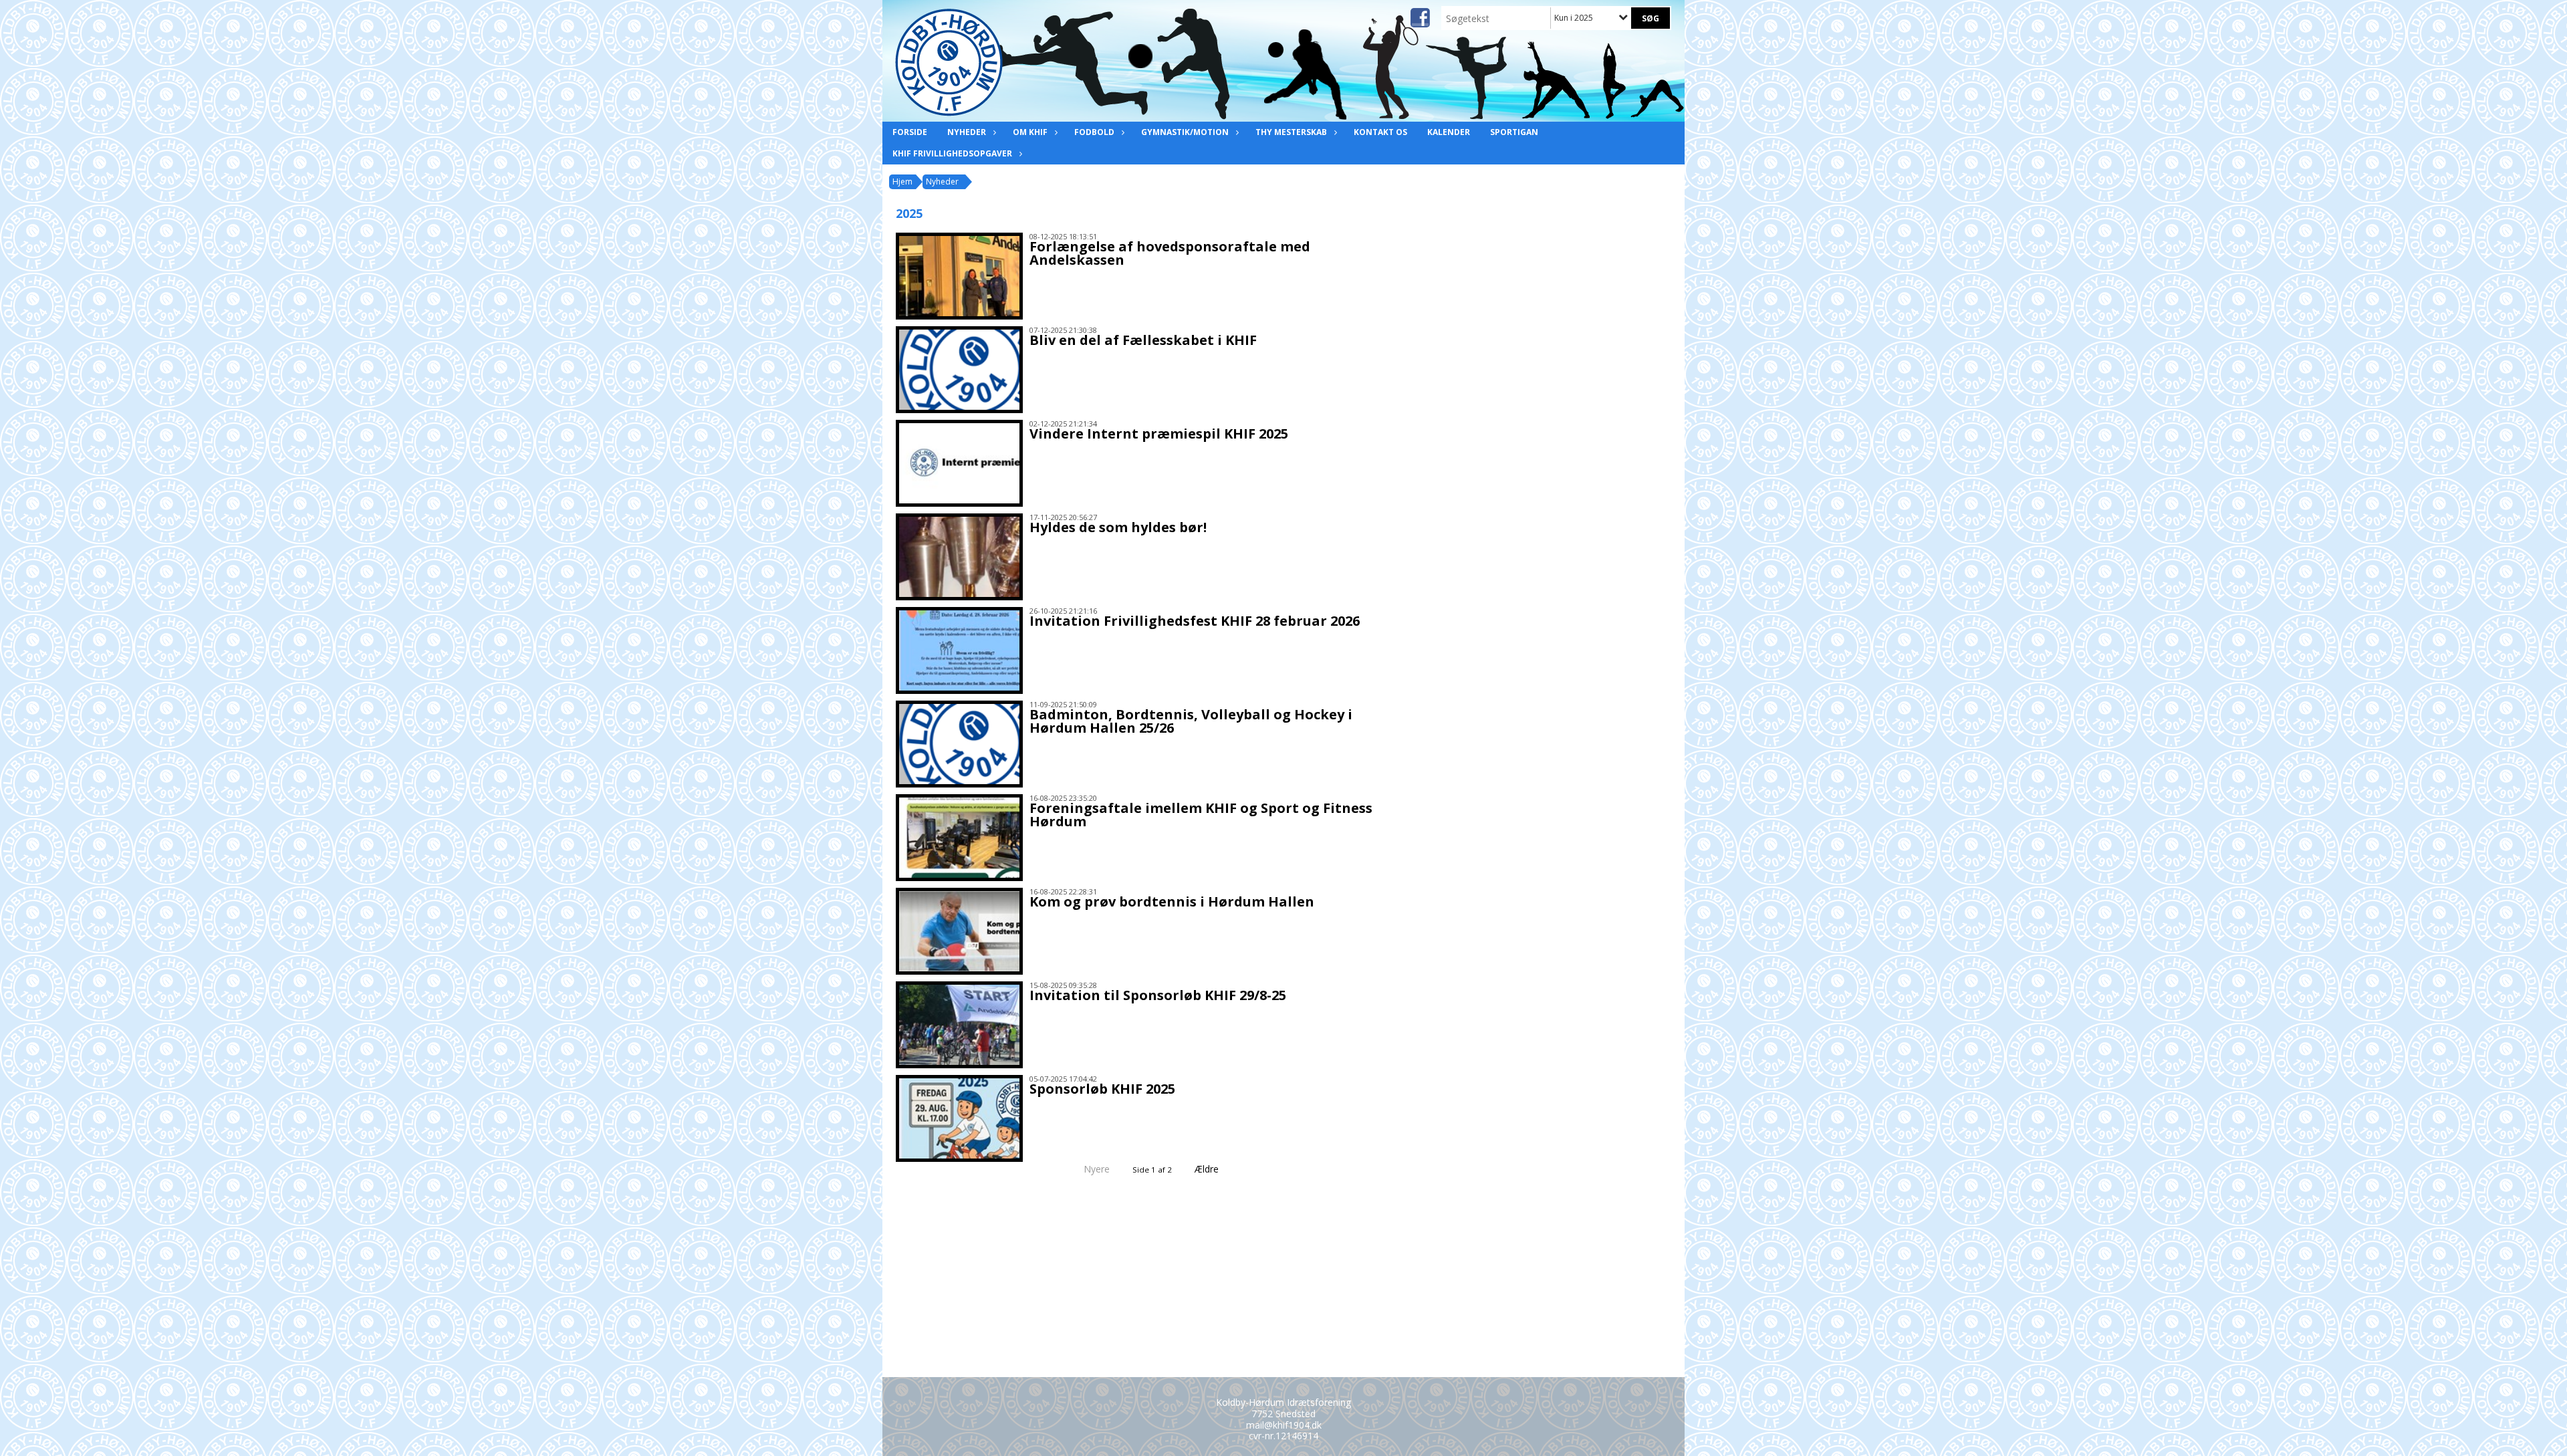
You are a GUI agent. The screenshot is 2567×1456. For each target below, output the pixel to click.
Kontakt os (1380, 132)
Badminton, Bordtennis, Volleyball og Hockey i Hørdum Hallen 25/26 (1191, 721)
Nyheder (967, 132)
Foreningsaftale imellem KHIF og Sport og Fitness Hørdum (1201, 815)
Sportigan (1514, 132)
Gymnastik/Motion (1185, 132)
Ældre (1208, 1169)
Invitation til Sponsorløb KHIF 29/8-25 (1158, 995)
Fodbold (1094, 132)
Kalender (1449, 132)
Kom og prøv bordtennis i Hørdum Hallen (1172, 901)
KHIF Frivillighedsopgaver (952, 153)
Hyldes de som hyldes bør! (1118, 527)
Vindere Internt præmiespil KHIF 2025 (1159, 434)
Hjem (902, 181)
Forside (910, 132)
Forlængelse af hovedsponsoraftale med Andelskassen (1170, 253)
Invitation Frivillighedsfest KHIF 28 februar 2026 (1195, 621)
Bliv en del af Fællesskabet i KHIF (1143, 340)
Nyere (1097, 1169)
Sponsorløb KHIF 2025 (1102, 1089)
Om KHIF (1030, 132)
